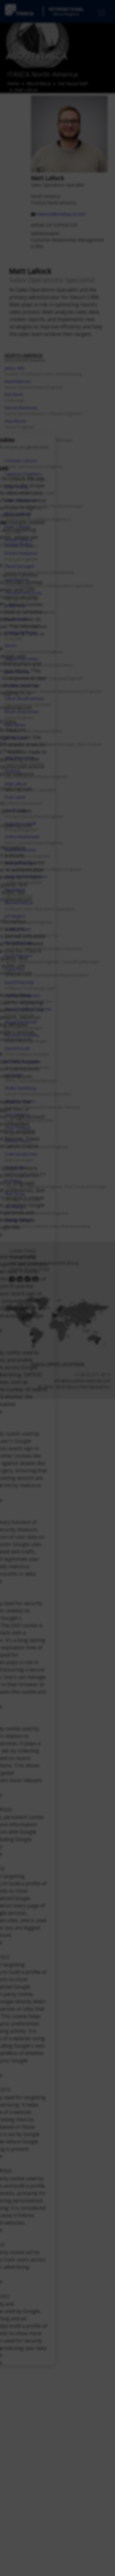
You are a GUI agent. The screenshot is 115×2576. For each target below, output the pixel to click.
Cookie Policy (17, 544)
